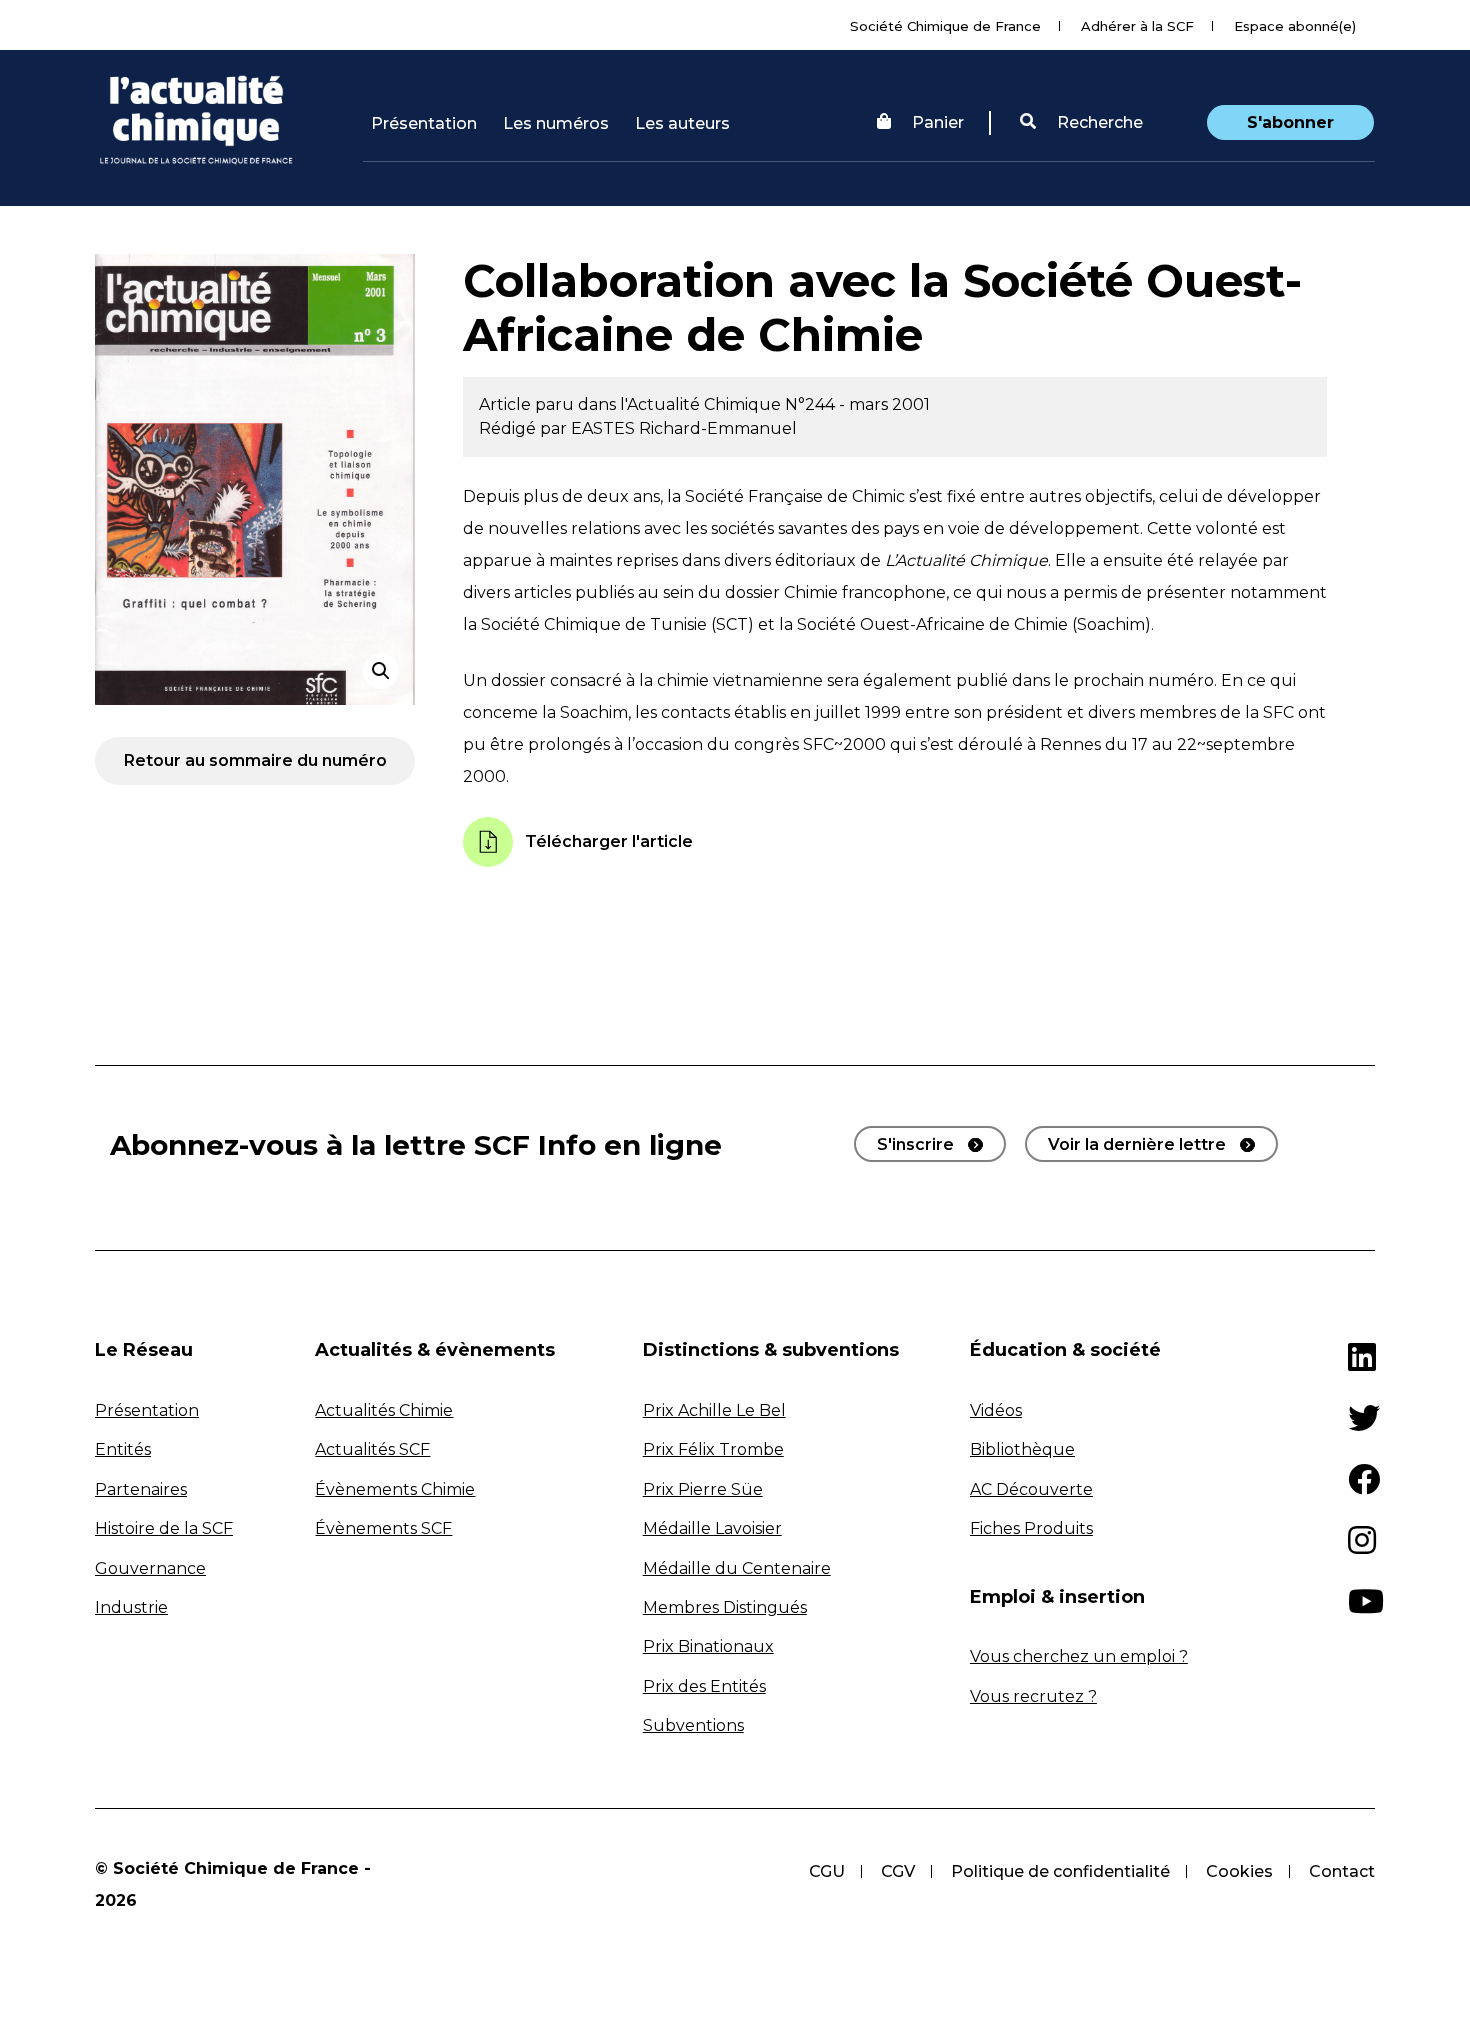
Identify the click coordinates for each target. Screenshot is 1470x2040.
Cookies (1239, 1871)
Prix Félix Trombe (713, 1449)
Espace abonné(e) (1295, 26)
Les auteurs (682, 123)
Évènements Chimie (395, 1489)
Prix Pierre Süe (703, 1489)
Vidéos (996, 1410)
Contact (1342, 1871)
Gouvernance (150, 1568)
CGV (898, 1871)
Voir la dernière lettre (1137, 1144)
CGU (827, 1871)
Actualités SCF (372, 1449)
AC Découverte (1031, 1489)
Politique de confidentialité (1060, 1871)
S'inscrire (915, 1144)
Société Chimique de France (945, 26)
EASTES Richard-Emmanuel (684, 428)
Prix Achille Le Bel (714, 1410)
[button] (1081, 123)
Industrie (131, 1607)
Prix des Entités (704, 1686)
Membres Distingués (725, 1607)
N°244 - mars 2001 (857, 404)
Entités (123, 1449)
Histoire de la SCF (164, 1528)
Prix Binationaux (708, 1646)
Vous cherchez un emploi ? (1079, 1656)
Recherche (1098, 122)
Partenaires (141, 1489)
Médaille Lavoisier (712, 1528)
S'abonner (1290, 122)
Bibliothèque (1022, 1449)
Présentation (424, 123)
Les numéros (556, 123)
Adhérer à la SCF (1137, 26)
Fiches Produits (1031, 1528)
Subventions (693, 1725)
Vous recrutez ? (1033, 1696)
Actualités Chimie (384, 1410)
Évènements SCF (383, 1528)
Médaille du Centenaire (737, 1568)
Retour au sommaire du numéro (255, 760)
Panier (938, 122)
